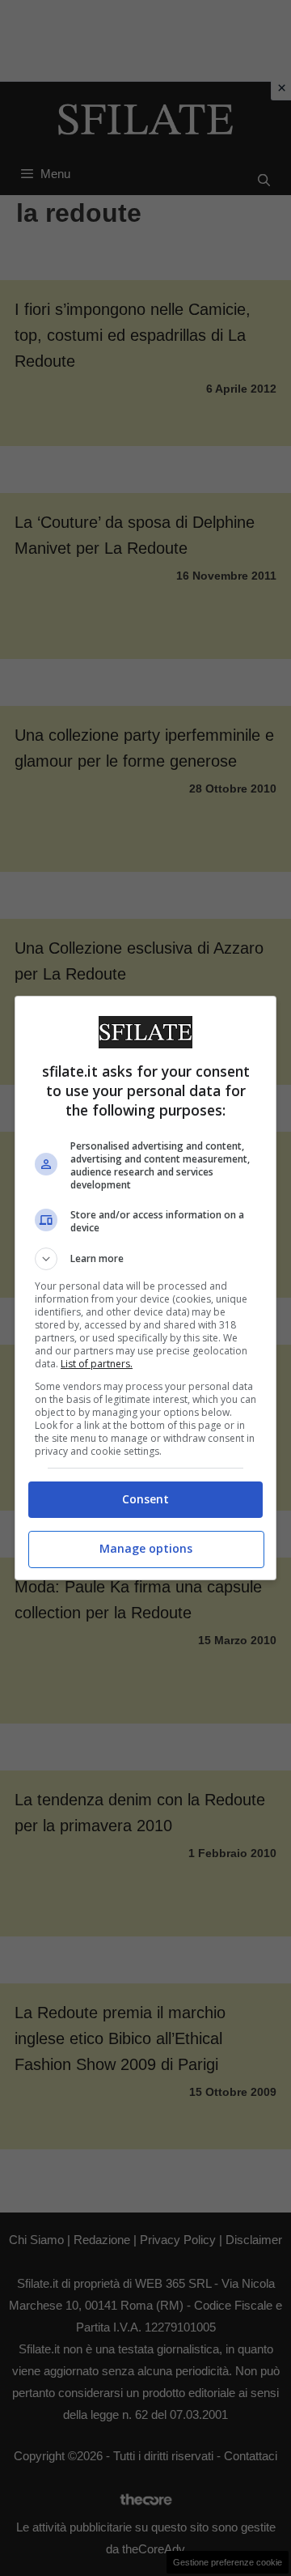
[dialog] (145, 1288)
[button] (145, 1259)
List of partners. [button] (97, 1364)
